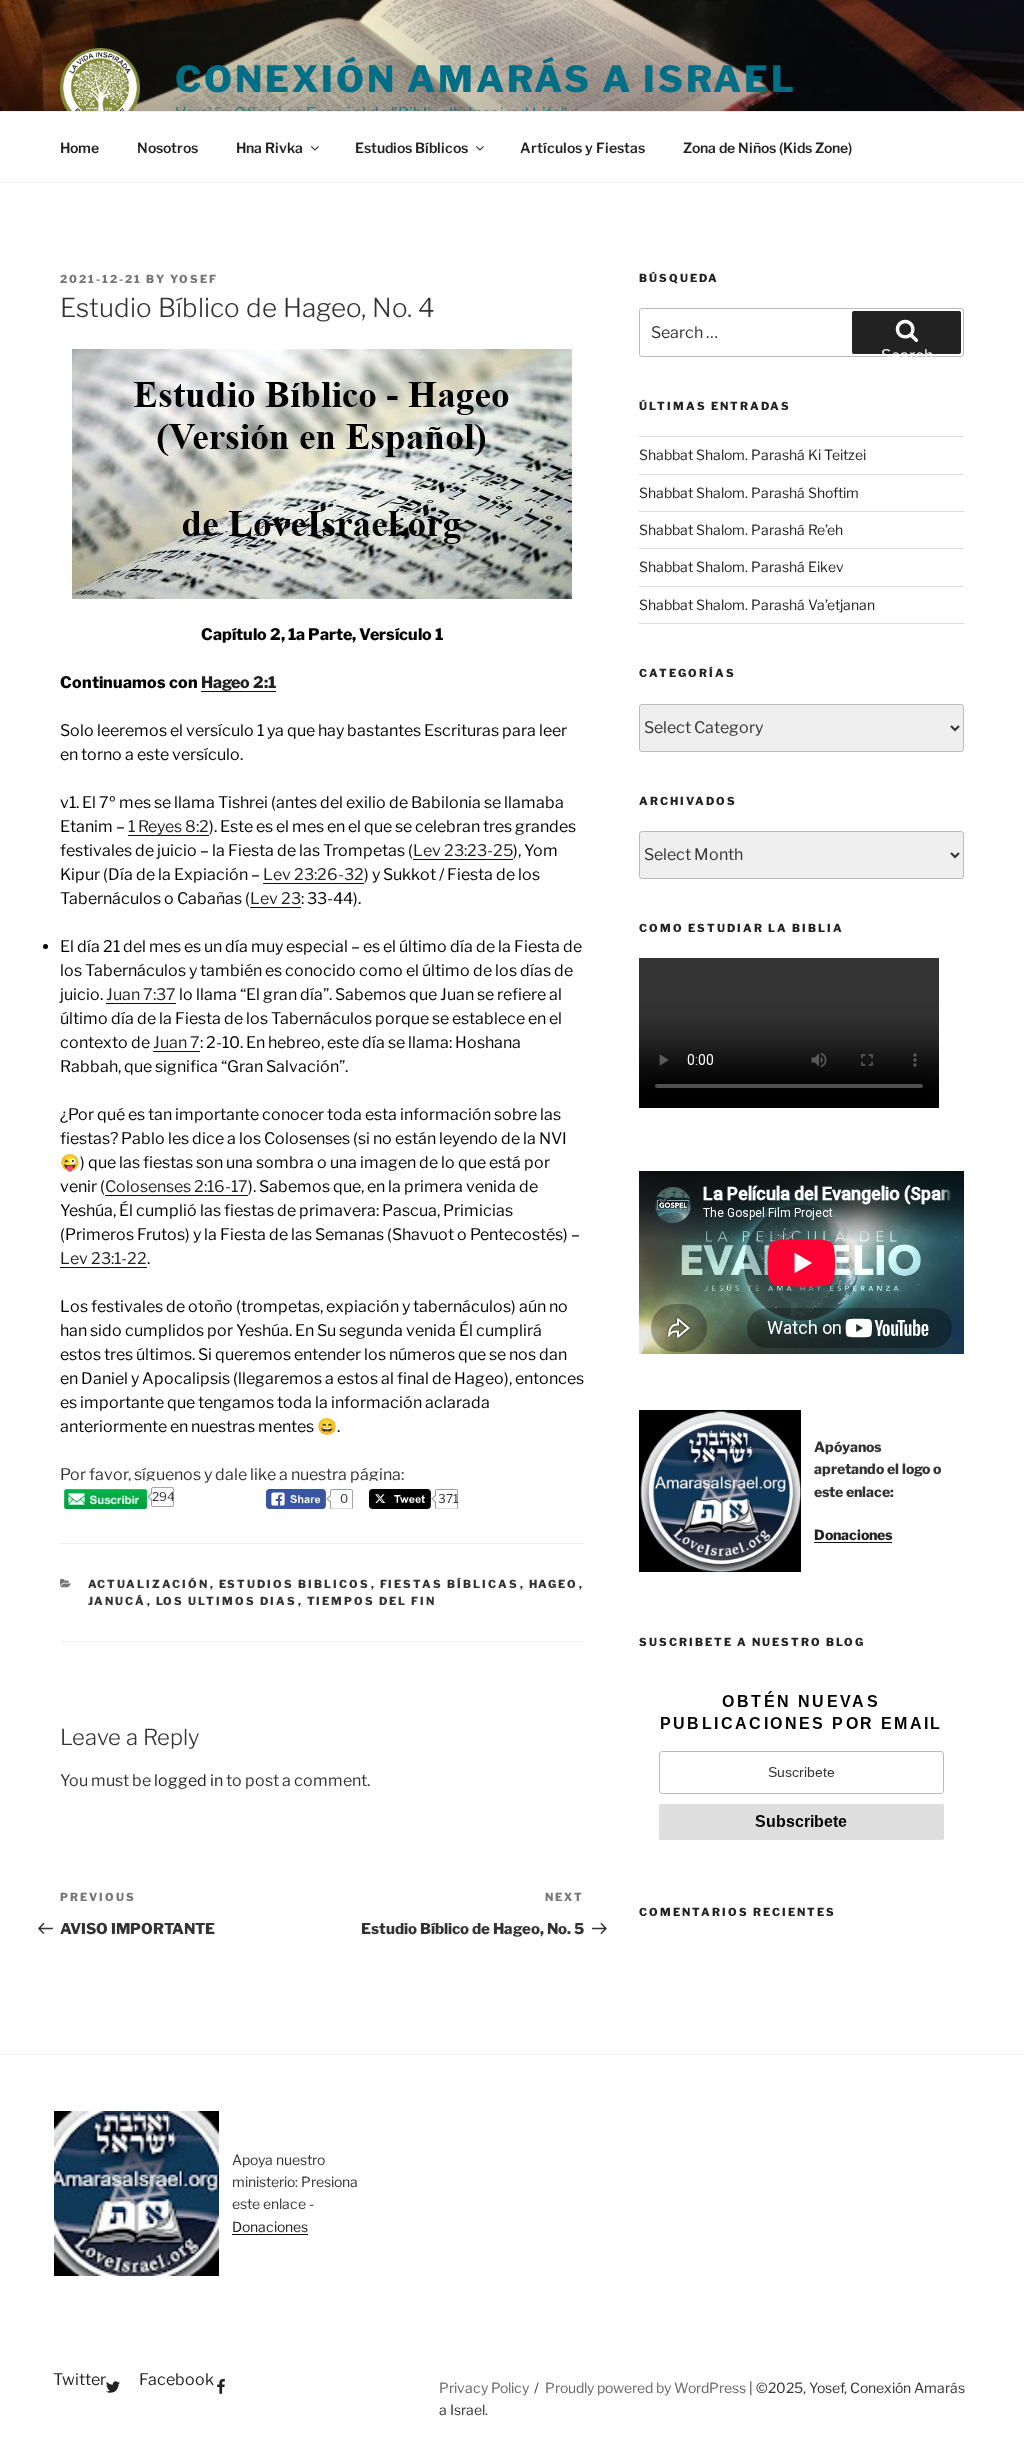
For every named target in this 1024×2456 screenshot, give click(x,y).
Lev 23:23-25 (463, 850)
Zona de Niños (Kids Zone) (767, 147)
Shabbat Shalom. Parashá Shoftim (749, 492)
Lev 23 (275, 898)
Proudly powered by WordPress (647, 2387)
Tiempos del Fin (372, 1601)
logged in (188, 1780)
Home (79, 147)
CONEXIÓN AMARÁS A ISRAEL (486, 79)
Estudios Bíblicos (411, 147)
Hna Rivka (269, 147)
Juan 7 (176, 1042)
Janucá (117, 1601)
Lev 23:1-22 (103, 1258)
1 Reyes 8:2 (168, 826)
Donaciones (853, 1534)
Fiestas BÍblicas (450, 1584)
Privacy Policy (484, 2387)
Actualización (149, 1584)
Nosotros (167, 147)
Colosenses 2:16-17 (176, 1186)
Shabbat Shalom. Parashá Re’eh (741, 529)
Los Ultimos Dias (227, 1601)
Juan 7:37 (141, 994)
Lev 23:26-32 (313, 874)
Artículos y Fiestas (582, 147)
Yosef (194, 279)
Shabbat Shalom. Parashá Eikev (741, 566)
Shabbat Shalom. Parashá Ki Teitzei (752, 454)
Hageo (554, 1584)
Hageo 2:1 (238, 682)
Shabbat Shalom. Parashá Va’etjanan (757, 604)
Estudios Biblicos (295, 1584)
